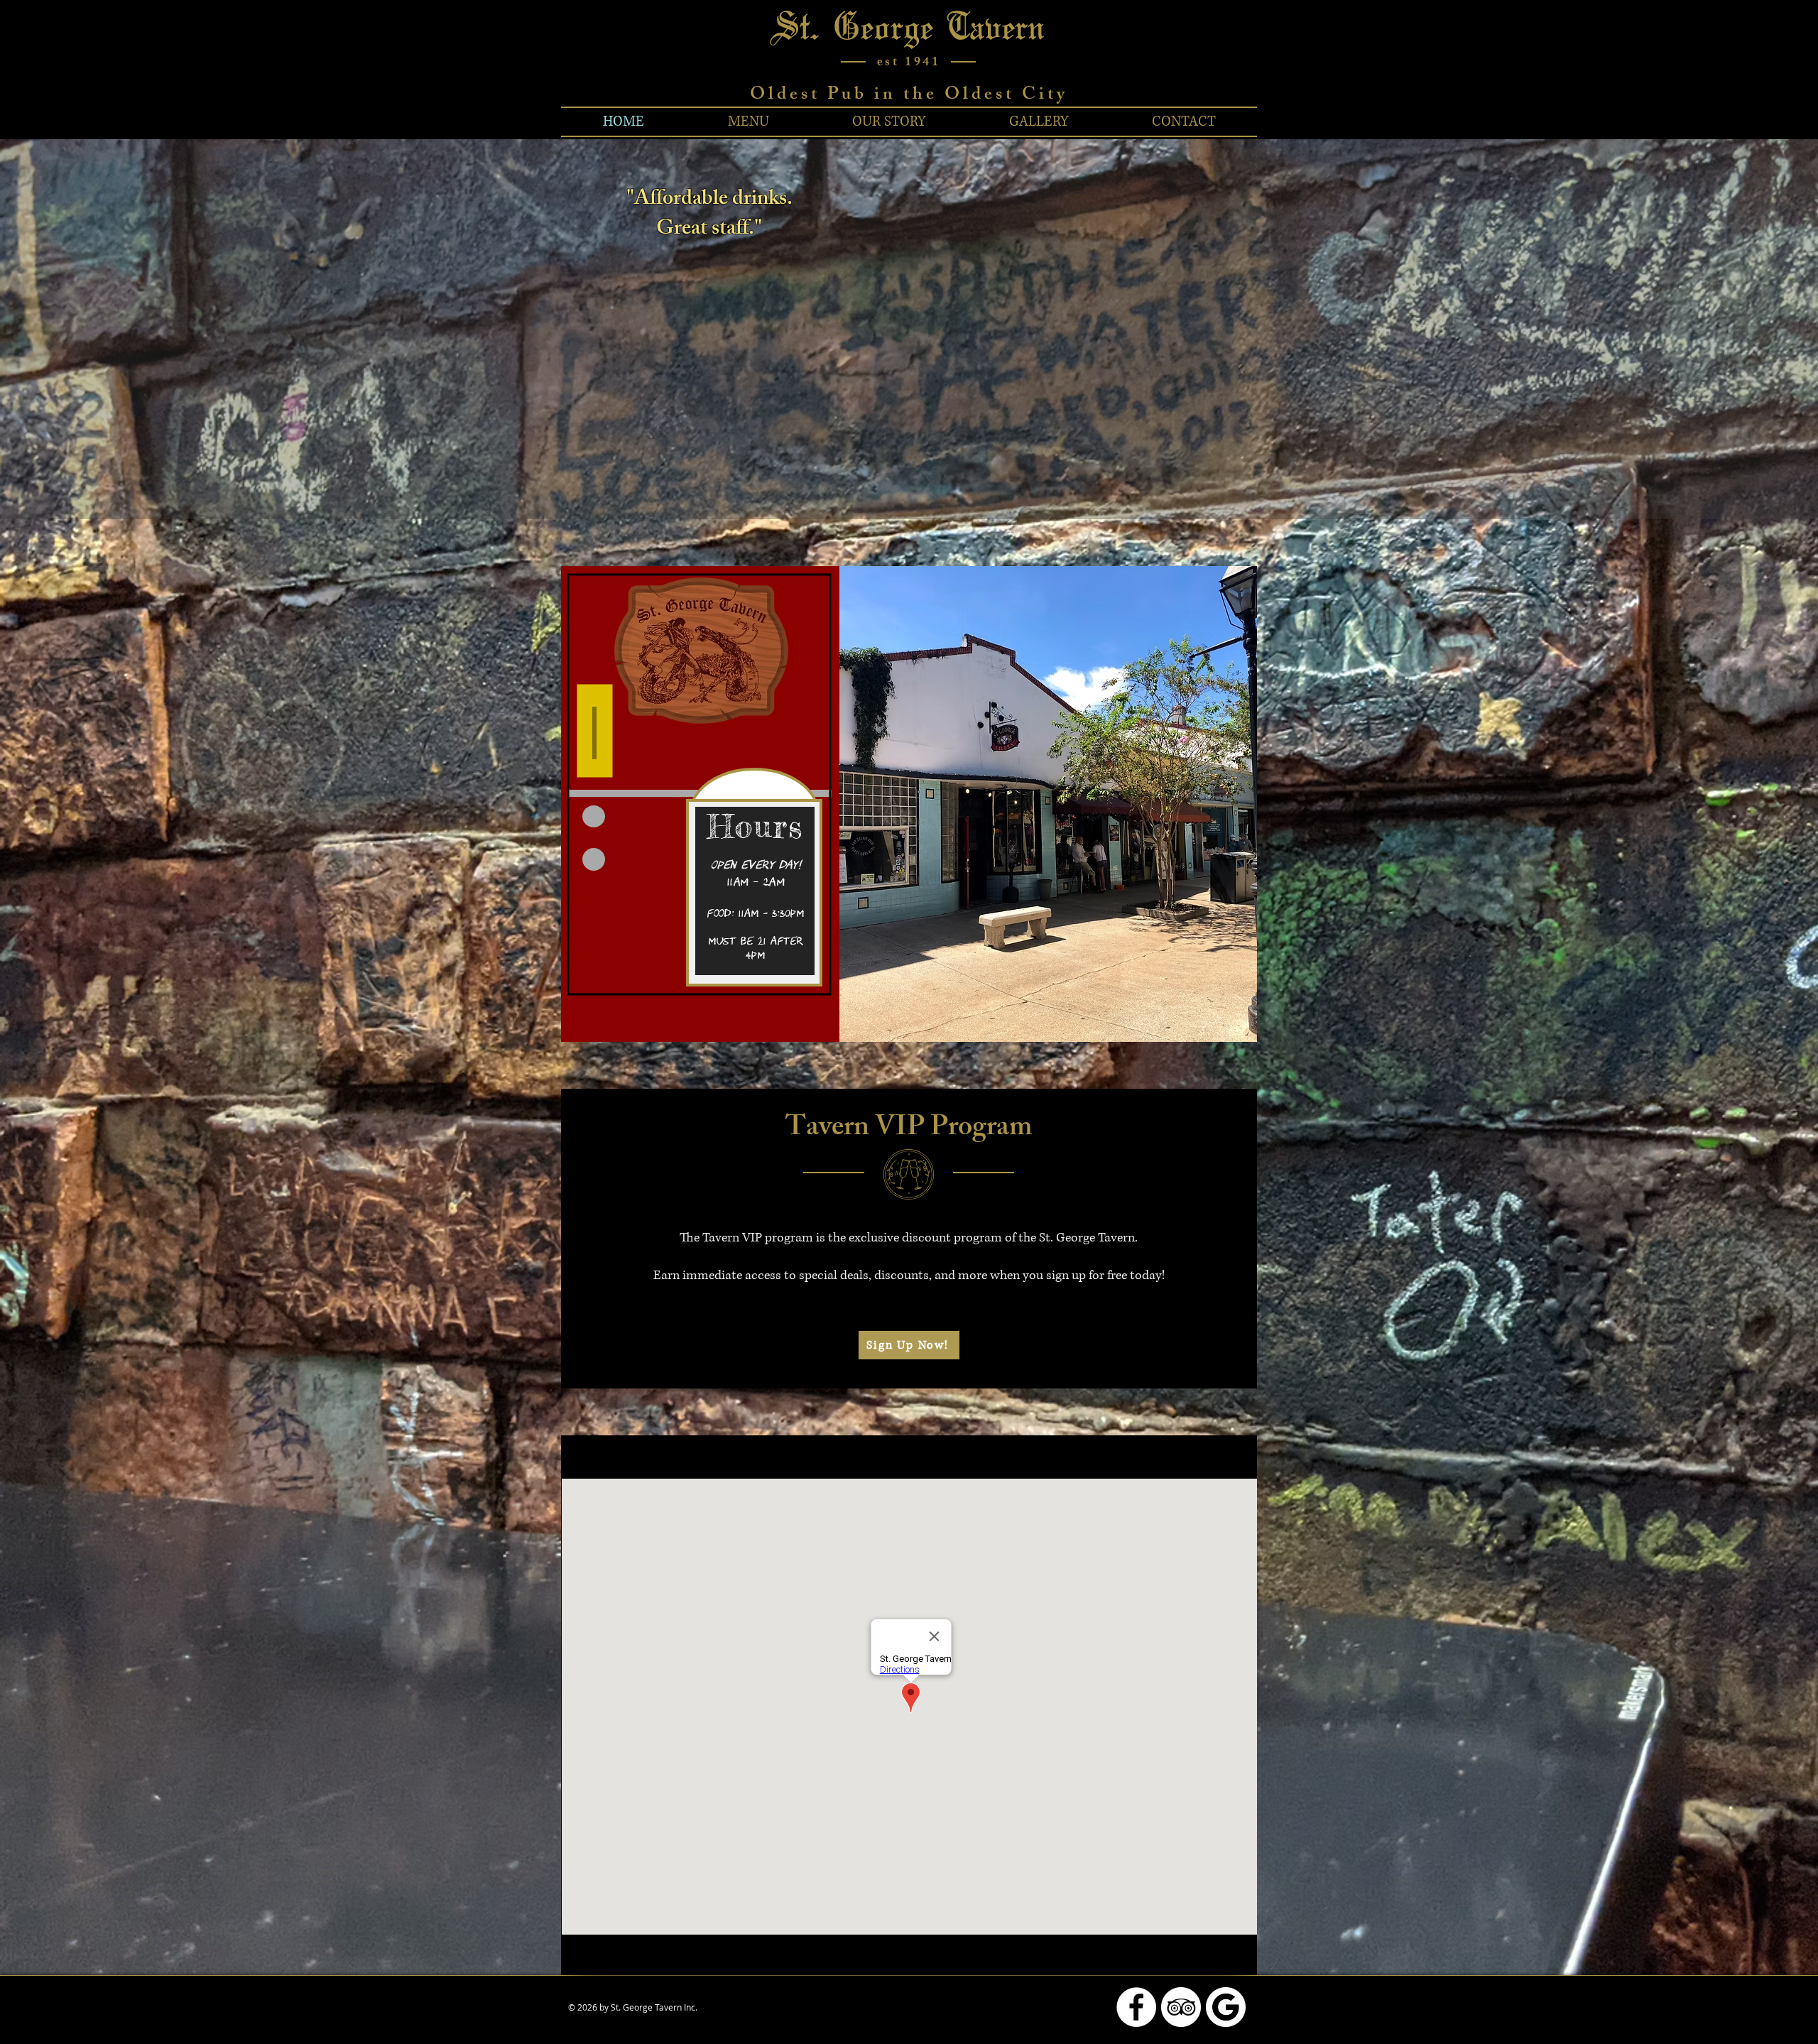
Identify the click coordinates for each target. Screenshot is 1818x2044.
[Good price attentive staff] (954, 484)
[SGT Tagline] (967, 484)
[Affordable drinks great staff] (864, 484)
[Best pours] (903, 484)
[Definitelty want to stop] (877, 484)
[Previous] (77, 329)
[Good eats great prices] (915, 484)
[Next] (1741, 329)
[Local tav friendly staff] (928, 484)
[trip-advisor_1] (1181, 2007)
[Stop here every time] (941, 484)
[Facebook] (1136, 2007)
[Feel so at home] (890, 484)
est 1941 (909, 63)
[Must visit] (851, 484)
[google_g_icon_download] (1226, 2007)
